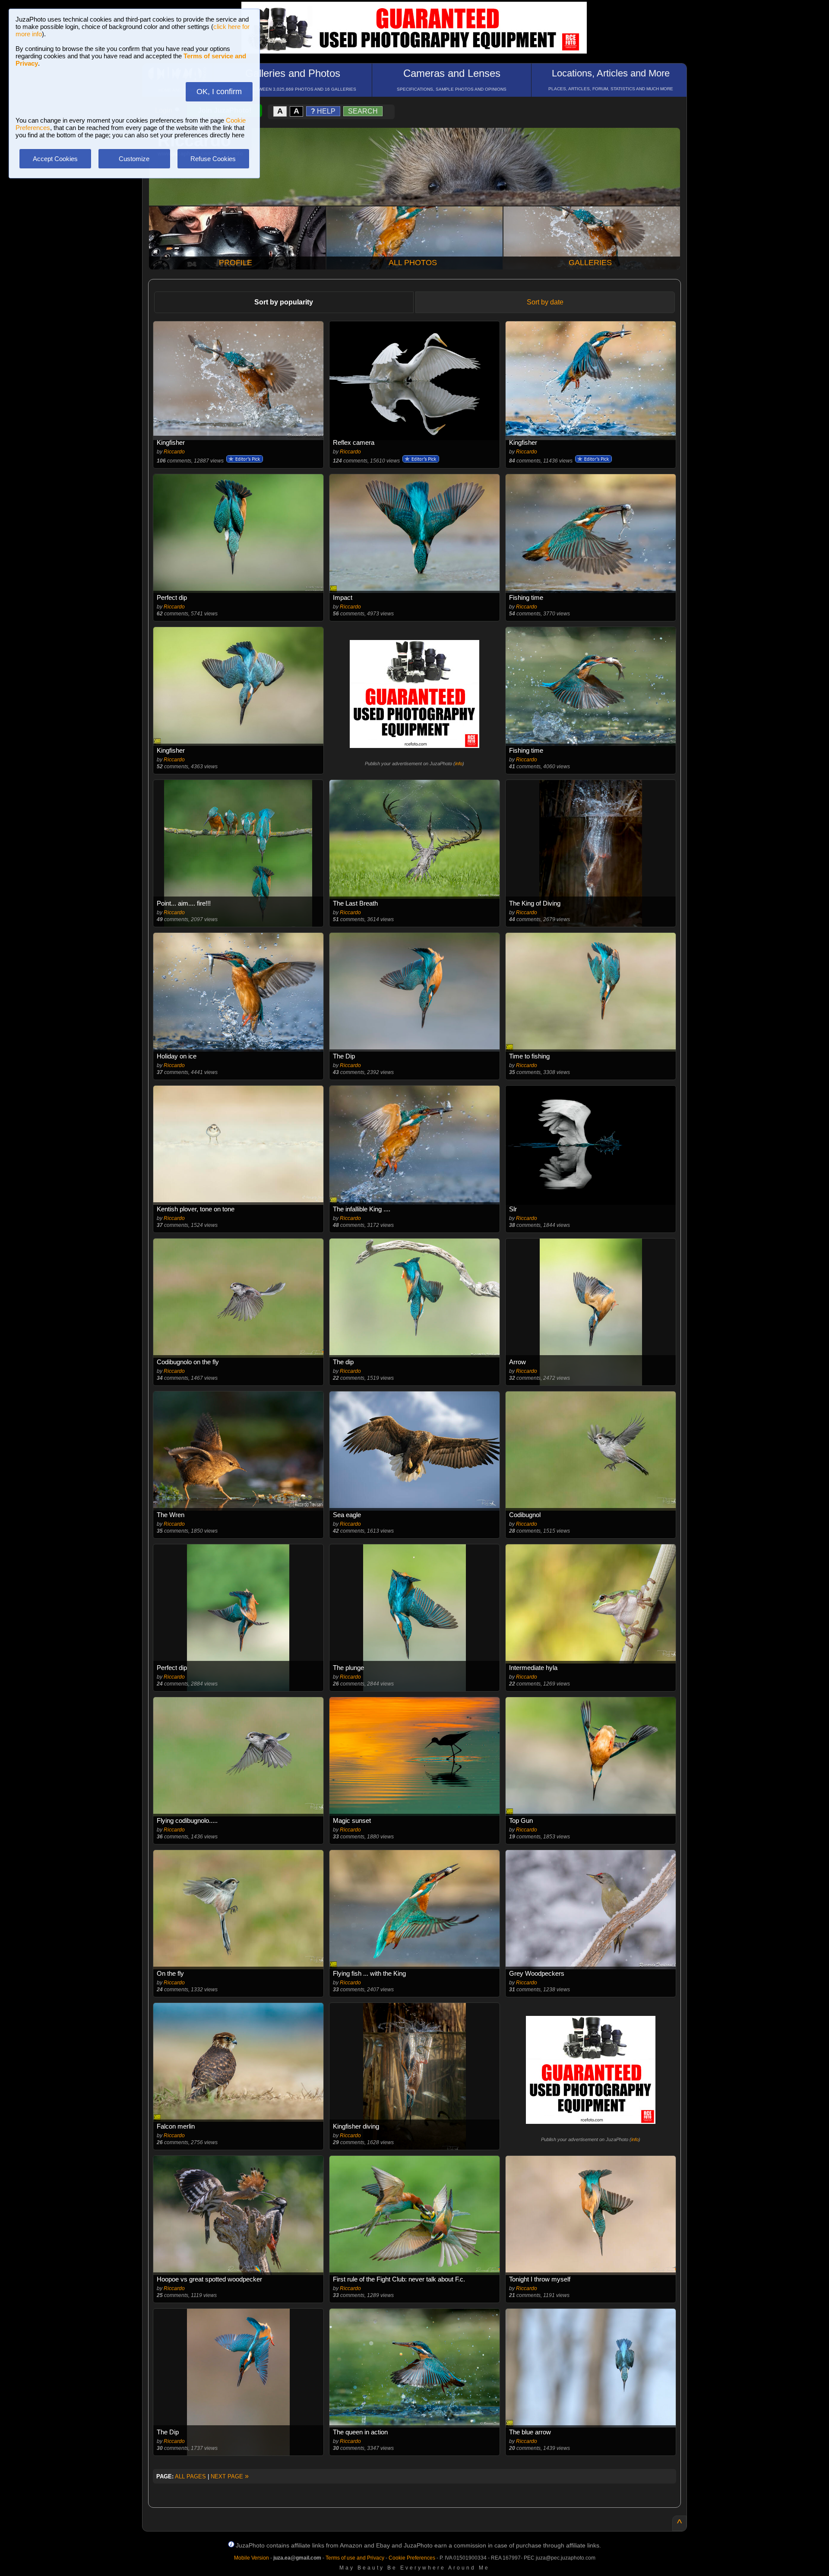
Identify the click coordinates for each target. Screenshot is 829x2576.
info (459, 764)
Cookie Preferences (412, 2558)
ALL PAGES (190, 2476)
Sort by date (545, 302)
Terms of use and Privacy (355, 2558)
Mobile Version (252, 2558)
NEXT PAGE (230, 2476)
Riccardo (174, 452)
